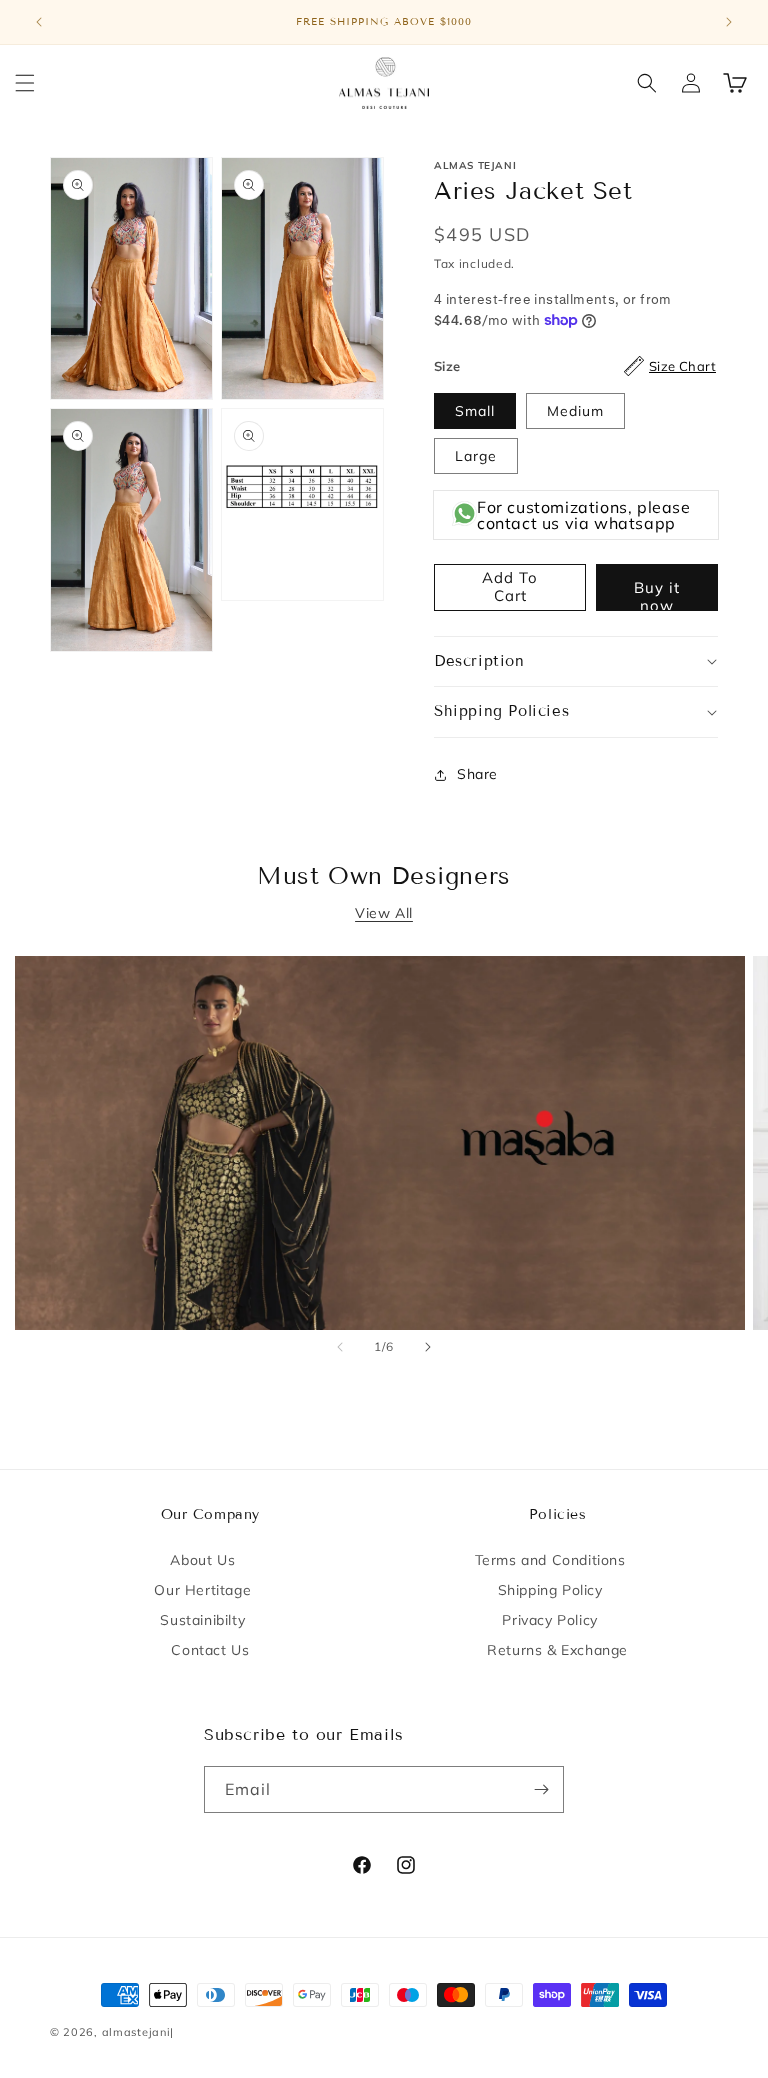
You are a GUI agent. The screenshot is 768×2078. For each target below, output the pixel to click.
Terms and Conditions (550, 1560)
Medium (575, 411)
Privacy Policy (549, 1620)
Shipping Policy (550, 1590)
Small (475, 411)
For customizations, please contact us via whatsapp (584, 515)
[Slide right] (428, 1347)
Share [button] (477, 774)
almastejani (136, 2032)
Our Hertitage (202, 1590)
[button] (25, 83)
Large (476, 456)
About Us (202, 1560)
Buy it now (657, 594)
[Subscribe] (541, 1789)
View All (384, 913)
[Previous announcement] (39, 22)
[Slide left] (340, 1347)
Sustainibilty (202, 1620)
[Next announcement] (729, 22)
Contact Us (210, 1650)
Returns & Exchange (557, 1650)
